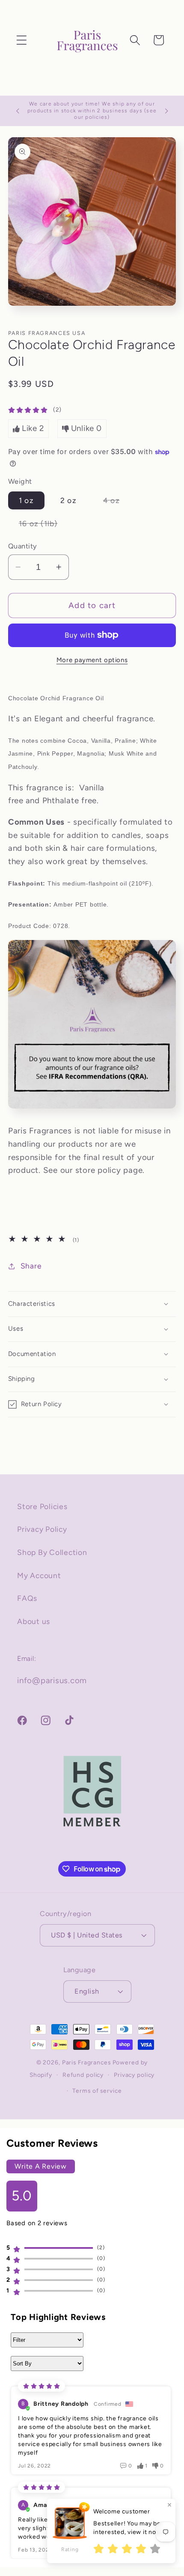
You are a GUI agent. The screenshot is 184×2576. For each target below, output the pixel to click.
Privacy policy (134, 2075)
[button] (22, 40)
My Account (39, 1575)
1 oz (26, 500)
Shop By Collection (52, 1552)
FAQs (27, 1598)
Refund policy (83, 2075)
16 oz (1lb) (44, 526)
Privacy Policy (42, 1529)
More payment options (92, 660)
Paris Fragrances (86, 2062)
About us (34, 1621)
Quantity (23, 546)
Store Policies (42, 1506)
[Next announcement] (166, 111)
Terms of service (97, 2091)
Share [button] (31, 1266)
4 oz (117, 502)
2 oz (68, 500)
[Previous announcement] (18, 111)
